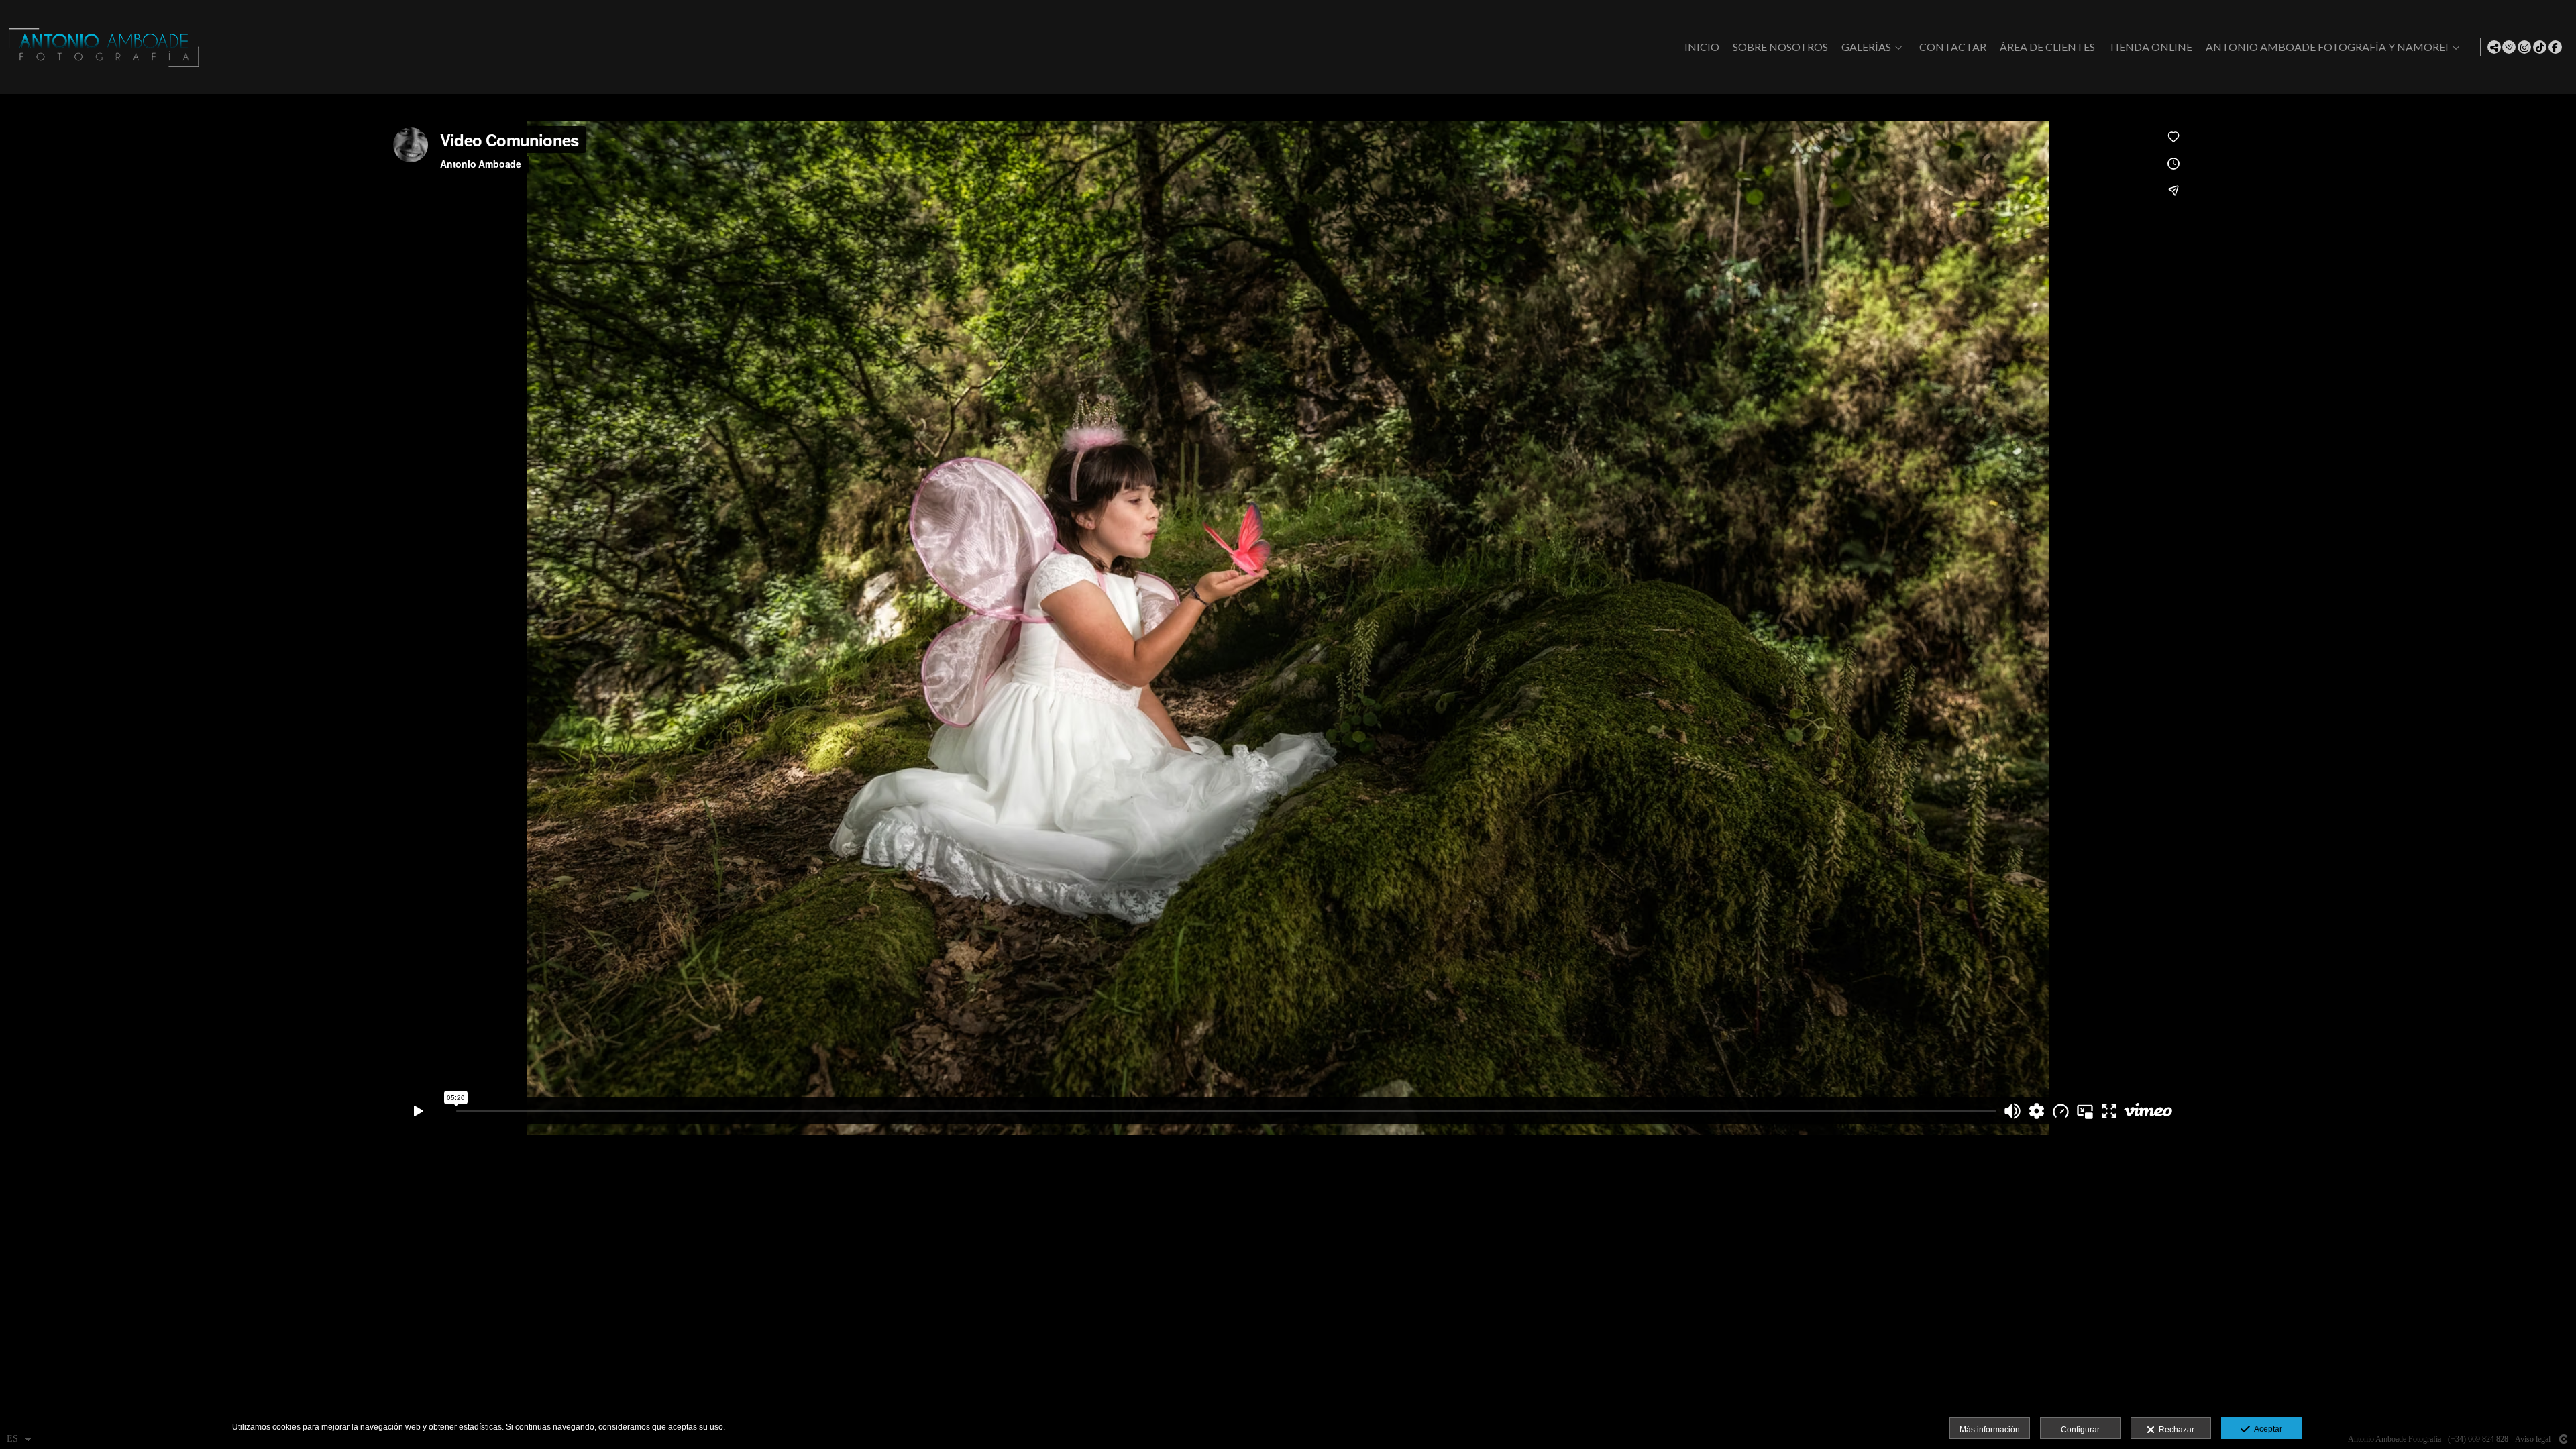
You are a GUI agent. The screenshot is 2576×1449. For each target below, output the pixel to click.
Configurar (2080, 1430)
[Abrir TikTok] (2540, 47)
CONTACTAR (1953, 47)
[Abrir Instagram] (2524, 47)
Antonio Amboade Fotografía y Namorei (2327, 47)
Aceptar (2266, 1429)
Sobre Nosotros (1780, 47)
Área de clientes (2047, 47)
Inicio (1702, 47)
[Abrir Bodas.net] (2509, 47)
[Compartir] (2494, 47)
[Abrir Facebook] (2555, 47)
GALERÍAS (1866, 47)
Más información (1990, 1430)
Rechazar (2175, 1430)
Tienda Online (2150, 47)
